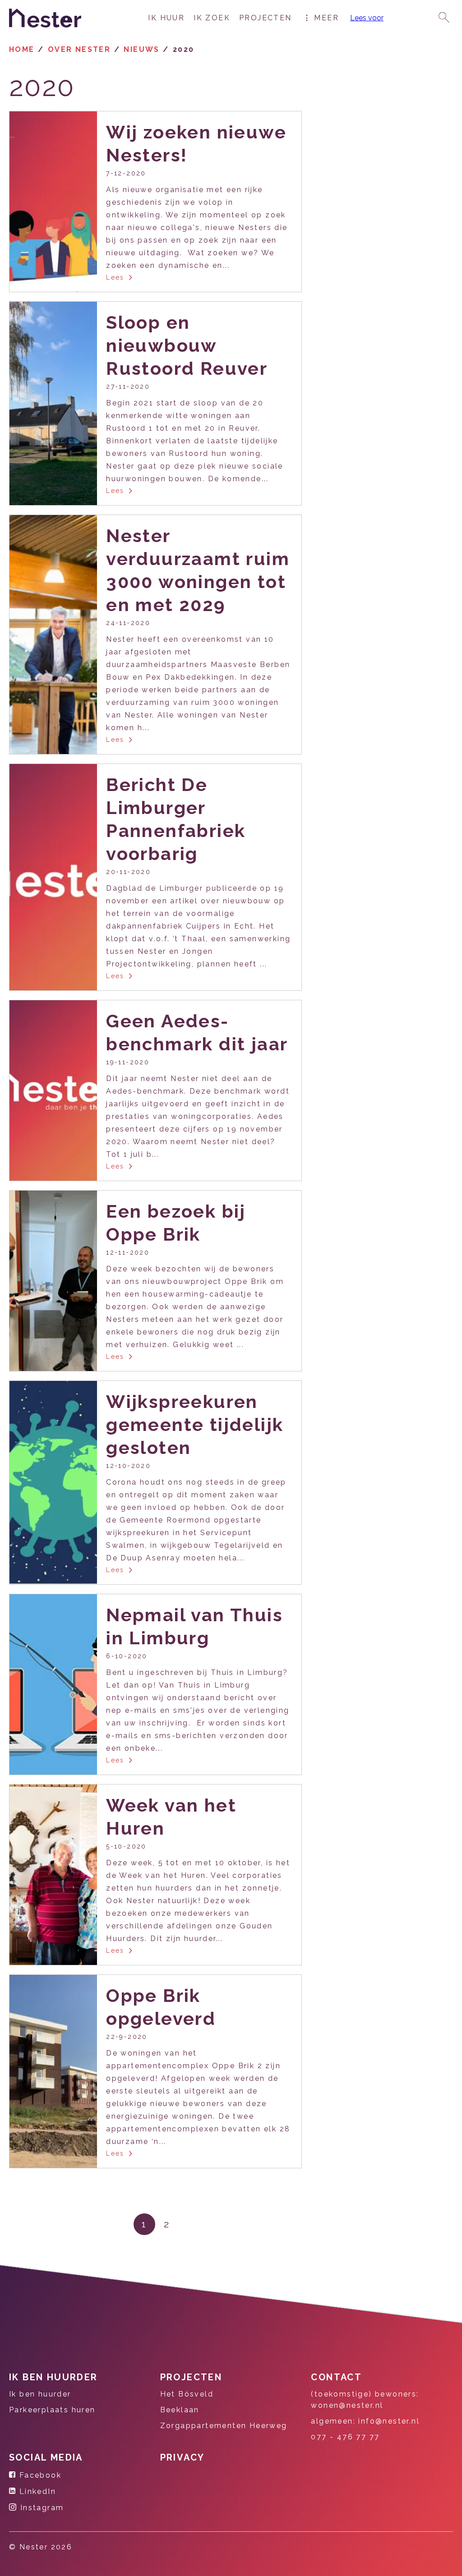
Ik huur (166, 18)
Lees (115, 277)
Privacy (182, 2457)
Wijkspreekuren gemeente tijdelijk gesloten (195, 1424)
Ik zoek (212, 18)
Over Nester (79, 49)
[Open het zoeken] (444, 18)
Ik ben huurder (53, 2377)
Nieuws (141, 49)
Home (22, 49)
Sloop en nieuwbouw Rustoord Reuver (187, 345)
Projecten (266, 18)
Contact (336, 2377)
